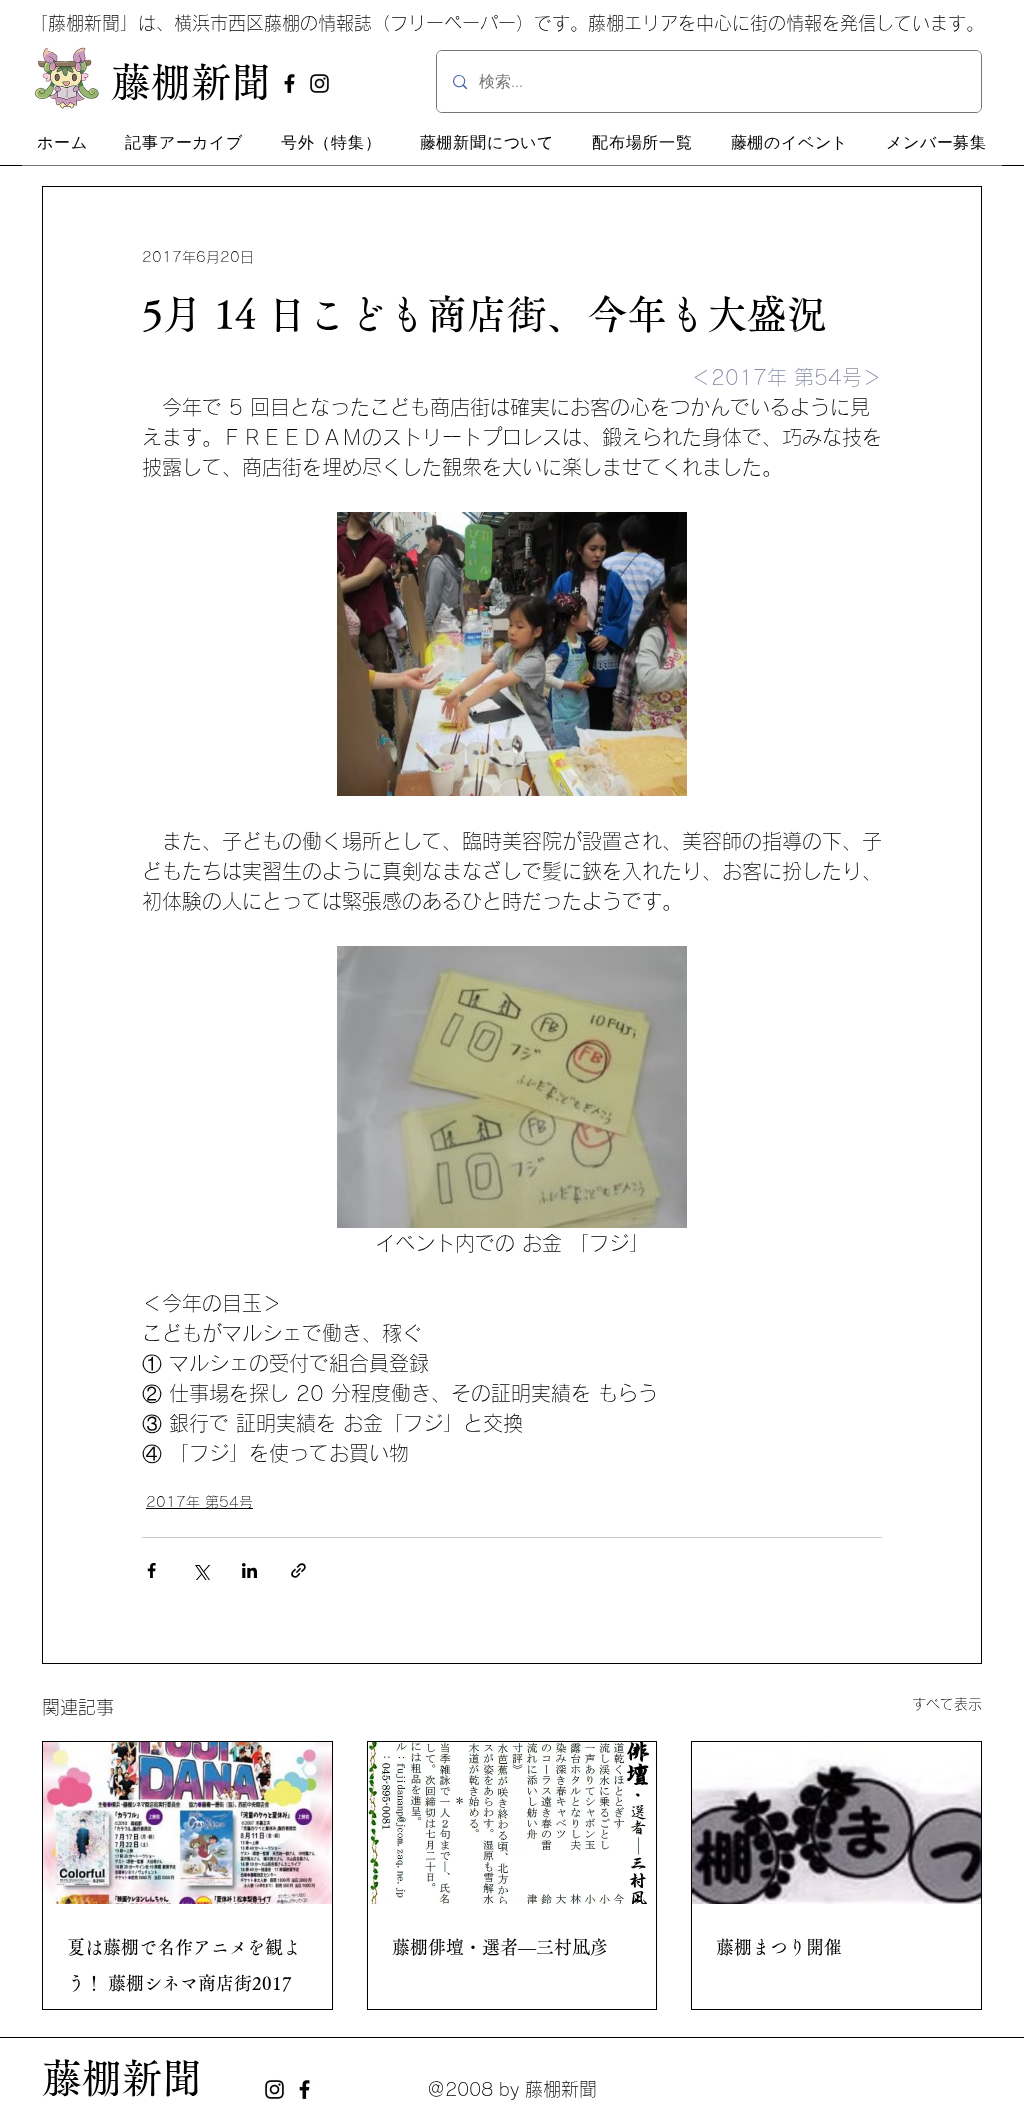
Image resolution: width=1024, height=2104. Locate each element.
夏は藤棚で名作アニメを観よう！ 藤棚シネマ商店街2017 (184, 1965)
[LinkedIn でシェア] (249, 1570)
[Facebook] (289, 83)
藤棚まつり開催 (779, 1947)
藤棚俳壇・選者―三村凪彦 (500, 1947)
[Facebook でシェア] (151, 1570)
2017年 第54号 (199, 1502)
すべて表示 (947, 1704)
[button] (184, 143)
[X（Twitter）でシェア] (200, 1570)
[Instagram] (319, 83)
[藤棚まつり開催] (836, 1823)
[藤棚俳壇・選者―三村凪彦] (512, 1823)
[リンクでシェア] (298, 1570)
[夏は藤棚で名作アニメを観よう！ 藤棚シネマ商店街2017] (187, 1823)
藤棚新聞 (122, 2078)
